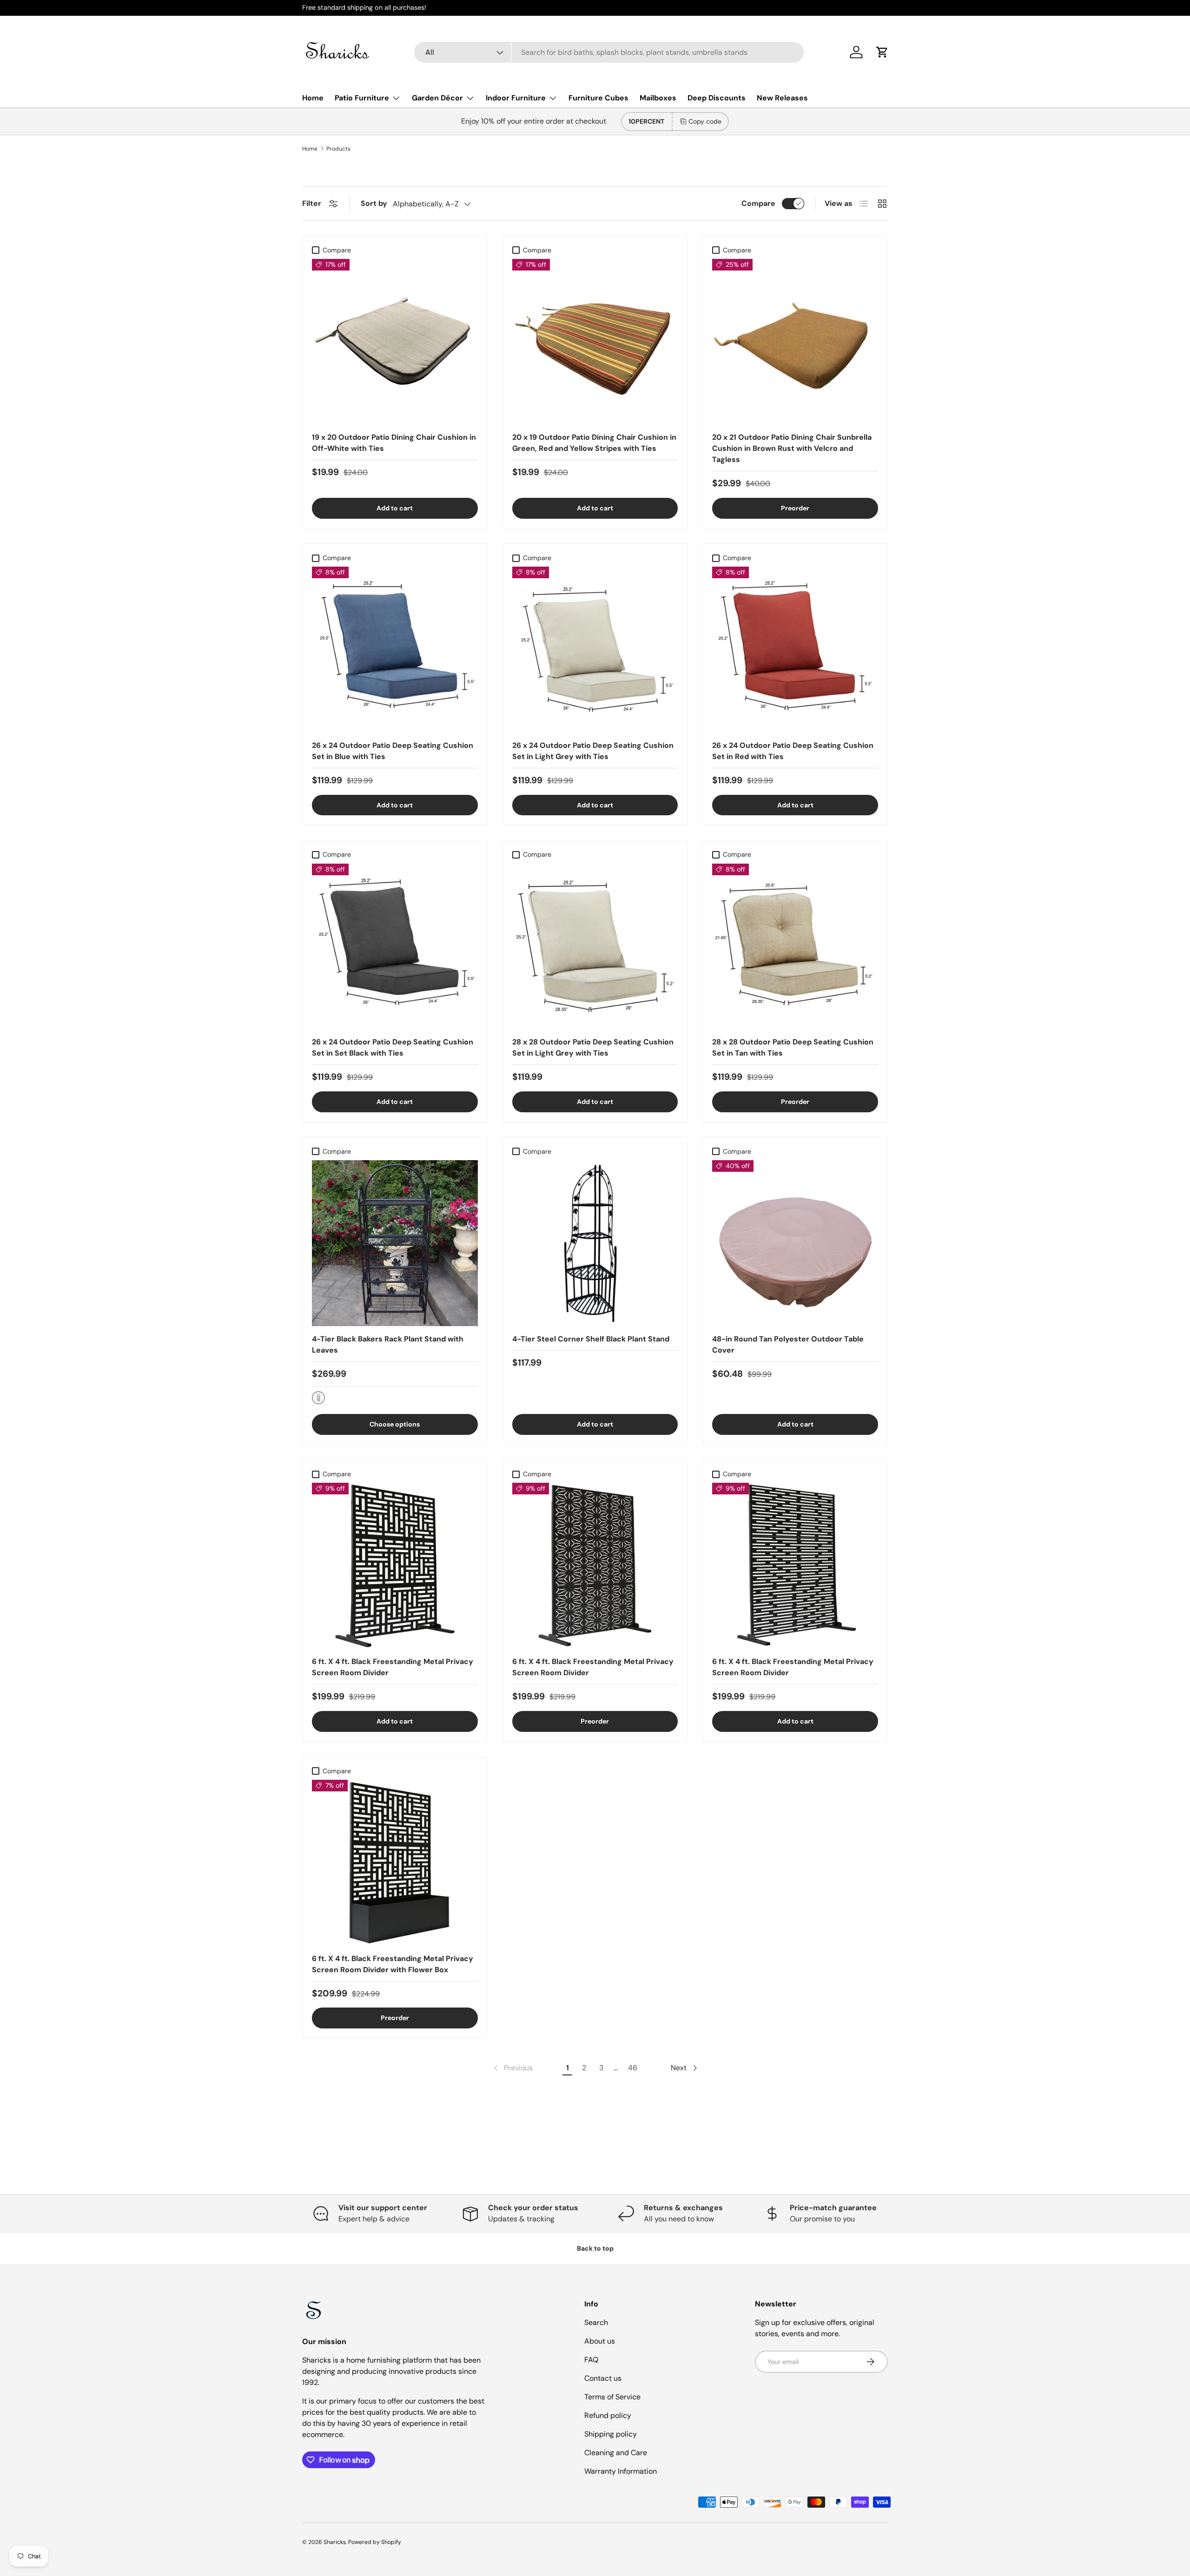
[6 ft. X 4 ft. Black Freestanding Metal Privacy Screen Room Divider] (395, 1566)
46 (633, 2068)
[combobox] (609, 52)
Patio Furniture (362, 98)
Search (596, 2322)
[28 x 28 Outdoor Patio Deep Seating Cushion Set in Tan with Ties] (795, 947)
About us (600, 2341)
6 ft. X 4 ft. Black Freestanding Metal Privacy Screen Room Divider (393, 1667)
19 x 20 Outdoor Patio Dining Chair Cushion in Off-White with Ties (394, 443)
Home (313, 98)
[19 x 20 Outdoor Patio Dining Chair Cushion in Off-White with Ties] (395, 342)
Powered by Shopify (375, 2542)
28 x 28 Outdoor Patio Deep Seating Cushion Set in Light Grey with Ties (593, 1047)
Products (338, 149)
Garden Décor (437, 98)
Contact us (603, 2378)
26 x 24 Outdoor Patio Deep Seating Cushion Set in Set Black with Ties (393, 1047)
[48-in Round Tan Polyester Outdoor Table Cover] (795, 1243)
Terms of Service (612, 2397)
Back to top (595, 2248)
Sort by (374, 203)
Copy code (705, 121)
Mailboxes (658, 98)
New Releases (782, 98)
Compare (758, 203)
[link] (512, 2068)
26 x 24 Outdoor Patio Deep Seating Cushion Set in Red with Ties (793, 751)
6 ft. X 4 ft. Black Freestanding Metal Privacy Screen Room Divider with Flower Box (393, 1964)
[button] (882, 52)
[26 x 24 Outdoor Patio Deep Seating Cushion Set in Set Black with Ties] (395, 947)
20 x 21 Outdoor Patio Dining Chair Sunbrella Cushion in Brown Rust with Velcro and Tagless (792, 448)
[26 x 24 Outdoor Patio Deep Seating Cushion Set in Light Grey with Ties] (595, 650)
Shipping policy (611, 2434)
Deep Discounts (717, 98)
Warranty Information (621, 2471)
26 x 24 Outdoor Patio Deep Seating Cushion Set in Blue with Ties (393, 751)
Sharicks (335, 2542)
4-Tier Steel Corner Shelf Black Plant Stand (591, 1339)
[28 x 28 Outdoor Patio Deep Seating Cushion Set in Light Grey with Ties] (595, 947)
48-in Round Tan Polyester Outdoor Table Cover (788, 1344)
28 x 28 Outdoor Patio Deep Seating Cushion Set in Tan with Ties (793, 1047)
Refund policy (608, 2415)
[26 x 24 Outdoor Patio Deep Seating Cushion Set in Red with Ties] (795, 650)
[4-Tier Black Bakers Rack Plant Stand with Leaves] (395, 1243)
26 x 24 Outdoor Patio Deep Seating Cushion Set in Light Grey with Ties (593, 751)
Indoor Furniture (516, 98)
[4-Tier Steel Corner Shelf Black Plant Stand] (595, 1243)
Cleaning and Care (616, 2453)
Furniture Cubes (598, 98)
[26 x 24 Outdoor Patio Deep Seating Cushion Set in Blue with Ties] (395, 650)
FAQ (591, 2360)
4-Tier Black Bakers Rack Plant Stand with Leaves (388, 1344)
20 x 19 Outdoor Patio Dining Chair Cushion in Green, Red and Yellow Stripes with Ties (594, 443)
